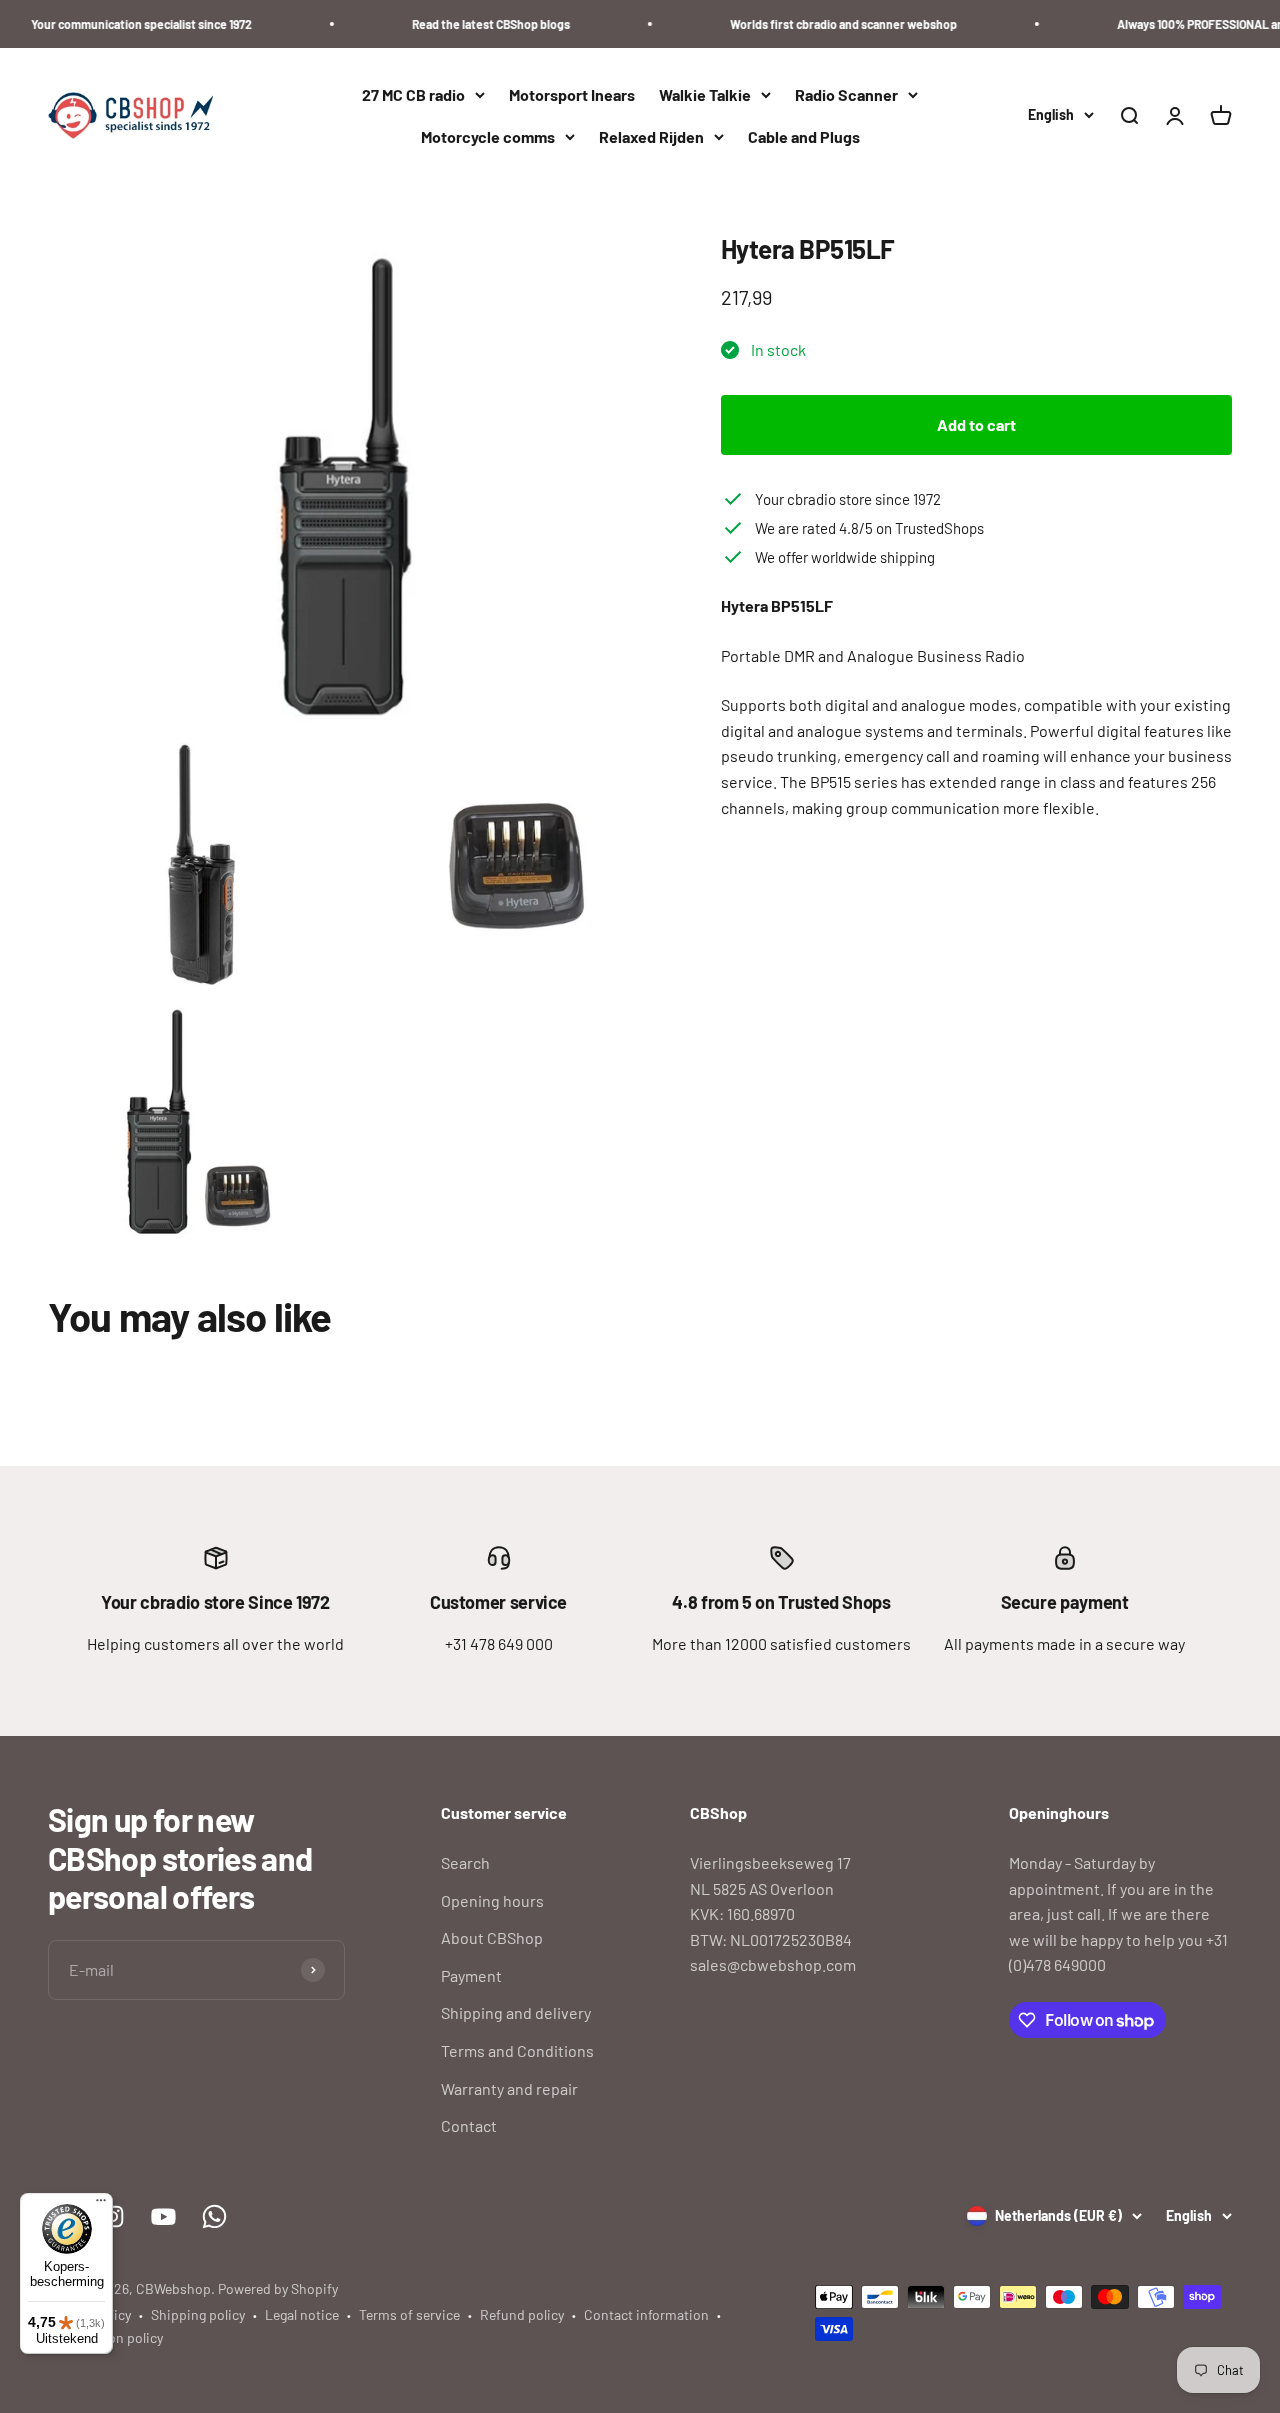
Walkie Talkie (705, 94)
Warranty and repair (509, 2088)
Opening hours (492, 1900)
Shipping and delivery (516, 2012)
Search (465, 1862)
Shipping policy (198, 2314)
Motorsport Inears (572, 94)
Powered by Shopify (278, 2288)
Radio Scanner (846, 94)
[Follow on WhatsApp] (214, 2216)
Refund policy (522, 2314)
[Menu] (101, 2205)
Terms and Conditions (517, 2050)
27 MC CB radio (413, 94)
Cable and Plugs (804, 136)
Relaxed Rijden (651, 136)
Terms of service (409, 2314)
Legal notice (302, 2314)
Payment (471, 1975)
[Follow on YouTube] (163, 2216)
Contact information (646, 2314)
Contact (469, 2125)
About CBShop (492, 1937)
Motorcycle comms (488, 136)
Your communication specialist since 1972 (120, 24)
